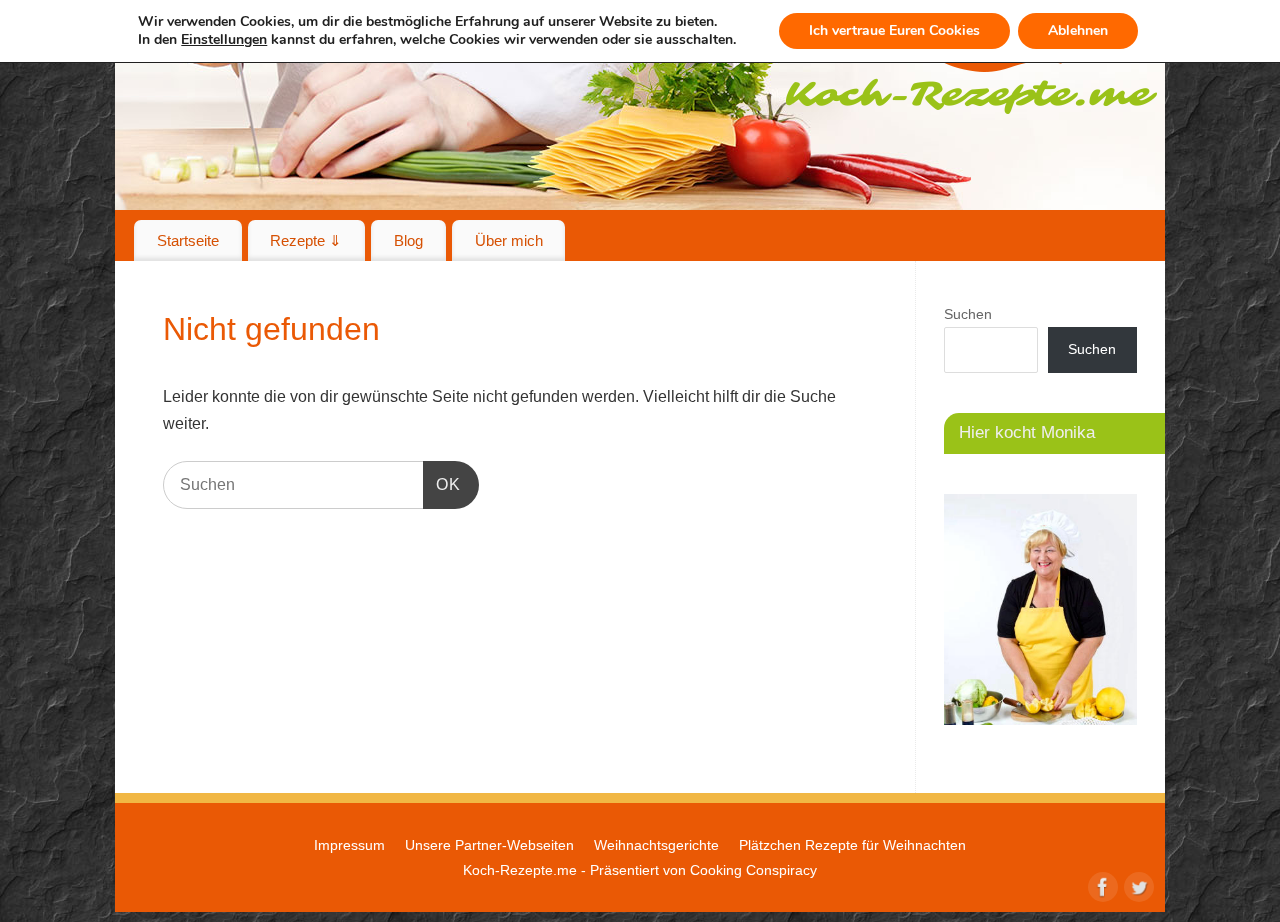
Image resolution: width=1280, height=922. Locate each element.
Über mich (509, 240)
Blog (408, 240)
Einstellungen (224, 40)
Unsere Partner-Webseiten (489, 845)
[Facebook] (1101, 885)
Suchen (968, 314)
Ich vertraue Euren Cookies (894, 30)
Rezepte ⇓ (306, 240)
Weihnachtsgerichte (656, 845)
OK (442, 484)
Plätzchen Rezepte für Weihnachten (852, 845)
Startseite (188, 240)
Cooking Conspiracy (753, 870)
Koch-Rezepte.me (520, 870)
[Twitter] (1137, 885)
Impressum (349, 845)
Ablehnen (1078, 30)
